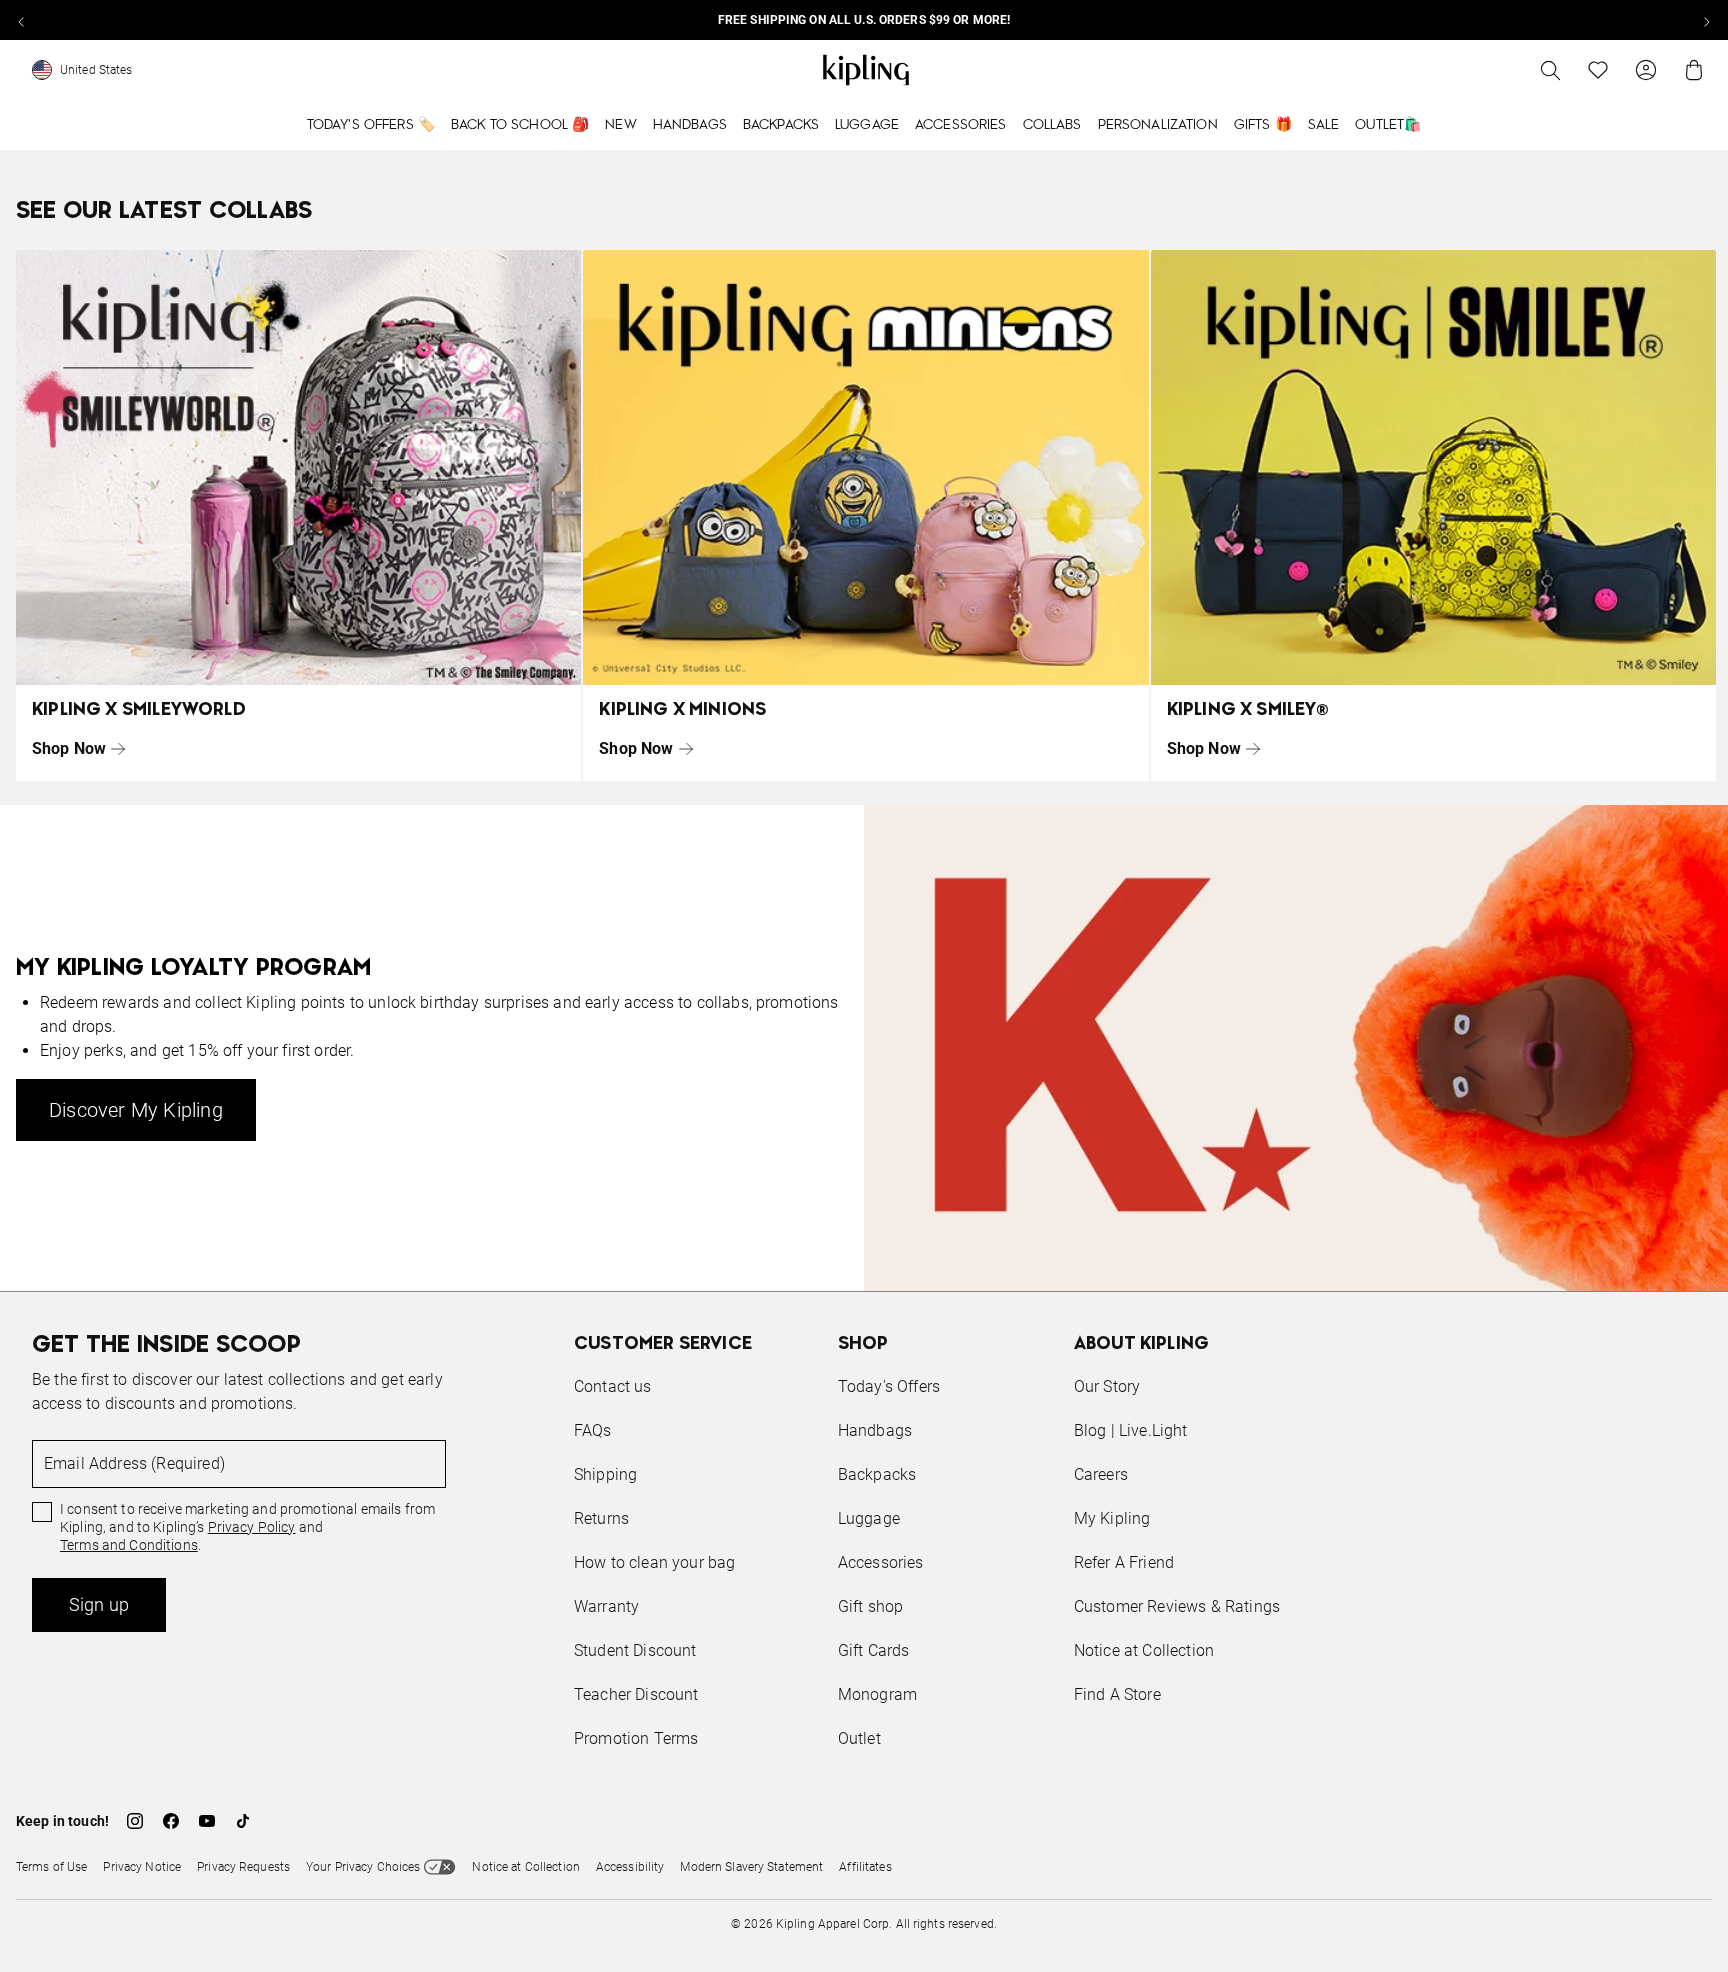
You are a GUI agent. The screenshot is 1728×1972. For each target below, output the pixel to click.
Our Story (1107, 1386)
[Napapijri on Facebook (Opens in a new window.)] (171, 1821)
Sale (1324, 125)
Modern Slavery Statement (751, 1867)
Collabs (1052, 125)
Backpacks (781, 125)
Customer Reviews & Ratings (1177, 1606)
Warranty (606, 1606)
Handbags (690, 125)
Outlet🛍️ (1388, 125)
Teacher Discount (636, 1694)
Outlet (859, 1738)
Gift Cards (874, 1650)
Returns (601, 1518)
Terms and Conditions (129, 1545)
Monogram (877, 1694)
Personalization (1158, 125)
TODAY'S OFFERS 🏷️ (371, 125)
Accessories (961, 125)
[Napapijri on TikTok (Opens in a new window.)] (243, 1821)
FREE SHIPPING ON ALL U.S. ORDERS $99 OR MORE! (864, 20)
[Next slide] (1706, 20)
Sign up (99, 1604)
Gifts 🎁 (1263, 125)
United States (96, 70)
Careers (1101, 1474)
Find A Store (1117, 1694)
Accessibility (630, 1867)
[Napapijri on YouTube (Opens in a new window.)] (207, 1821)
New (620, 125)
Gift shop (870, 1606)
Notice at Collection (1144, 1650)
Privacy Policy (252, 1527)
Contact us (613, 1386)
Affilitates (865, 1867)
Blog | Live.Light (1131, 1430)
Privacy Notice (142, 1867)
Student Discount (635, 1650)
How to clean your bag (654, 1562)
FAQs (593, 1430)
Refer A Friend (1124, 1562)
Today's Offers (889, 1386)
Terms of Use (51, 1867)
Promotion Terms (636, 1738)
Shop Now (69, 748)
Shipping (605, 1474)
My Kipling (1112, 1518)
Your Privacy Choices (363, 1867)
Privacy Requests (243, 1867)
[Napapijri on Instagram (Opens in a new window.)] (135, 1821)
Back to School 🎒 (520, 125)
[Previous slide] (22, 20)
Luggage (867, 125)
